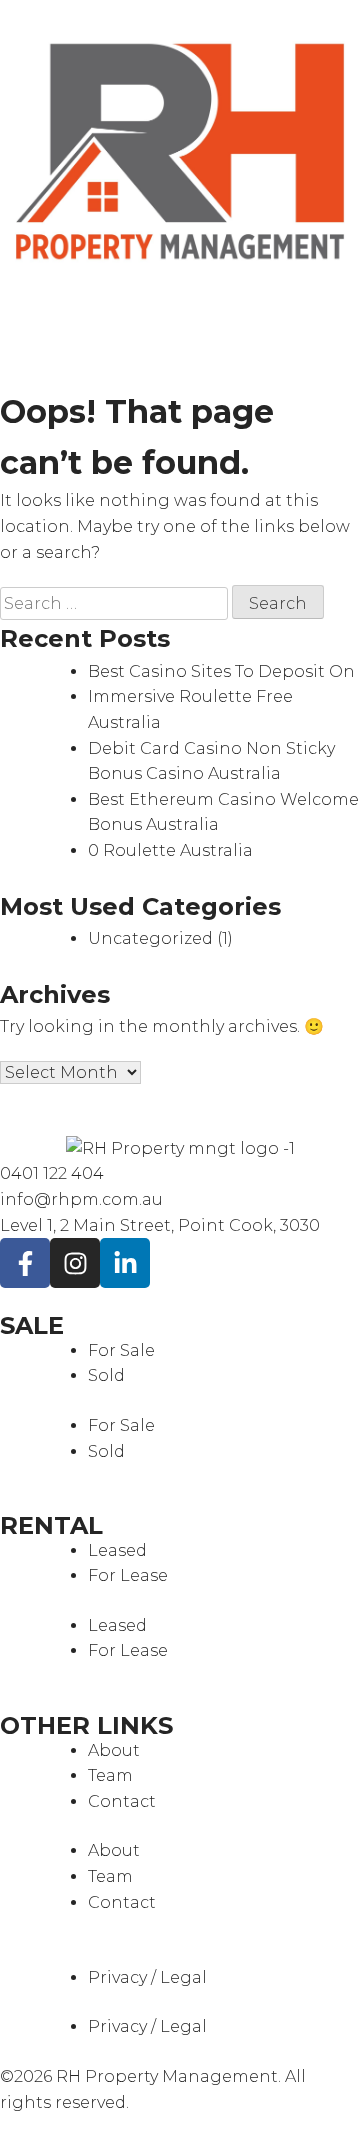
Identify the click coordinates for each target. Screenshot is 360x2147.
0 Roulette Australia (170, 850)
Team (110, 1775)
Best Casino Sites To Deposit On (221, 671)
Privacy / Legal (147, 1977)
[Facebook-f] (25, 1263)
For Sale (121, 1350)
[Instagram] (75, 1263)
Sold (106, 1375)
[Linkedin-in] (125, 1263)
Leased (117, 1550)
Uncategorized (150, 938)
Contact (122, 1801)
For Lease (128, 1575)
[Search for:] (116, 603)
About (114, 1750)
